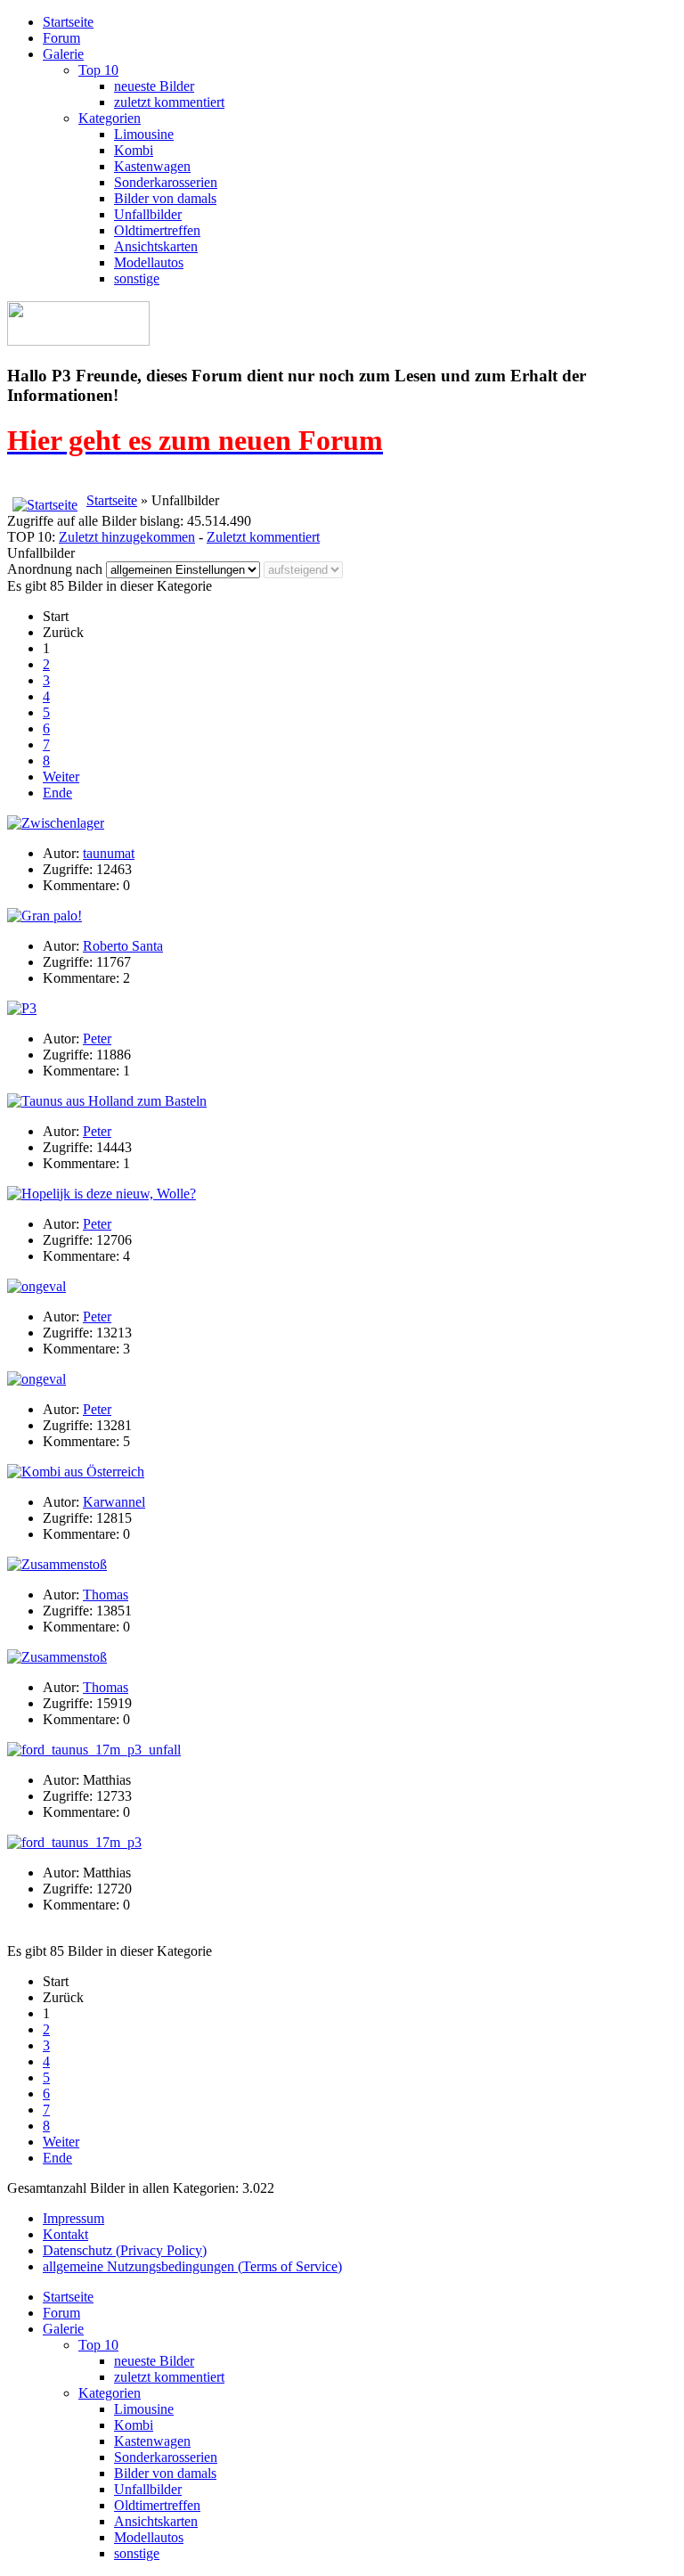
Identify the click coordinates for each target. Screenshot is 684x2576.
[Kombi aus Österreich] (76, 1472)
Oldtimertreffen (157, 230)
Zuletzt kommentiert (263, 537)
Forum (61, 38)
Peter (97, 1039)
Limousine (144, 134)
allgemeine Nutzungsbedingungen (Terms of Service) (192, 2266)
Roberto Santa (123, 946)
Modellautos (149, 262)
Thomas (106, 1595)
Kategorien (110, 118)
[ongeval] (37, 1286)
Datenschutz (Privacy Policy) (125, 2250)
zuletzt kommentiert (169, 102)
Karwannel (114, 1502)
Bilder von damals (165, 198)
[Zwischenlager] (56, 823)
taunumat (109, 853)
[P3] (22, 1008)
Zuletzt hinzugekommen (127, 537)
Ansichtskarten (156, 246)
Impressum (73, 2218)
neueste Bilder (154, 86)
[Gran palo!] (45, 916)
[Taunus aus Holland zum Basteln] (107, 1101)
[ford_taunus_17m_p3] (74, 1842)
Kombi (134, 150)
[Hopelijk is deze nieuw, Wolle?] (102, 1194)
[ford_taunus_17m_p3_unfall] (94, 1750)
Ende (57, 793)
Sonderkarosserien (166, 182)
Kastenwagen (152, 166)
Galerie (63, 54)
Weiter (61, 777)
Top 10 (98, 70)
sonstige (137, 278)
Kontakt (65, 2234)
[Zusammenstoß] (57, 1564)
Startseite (68, 22)
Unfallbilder (148, 214)
